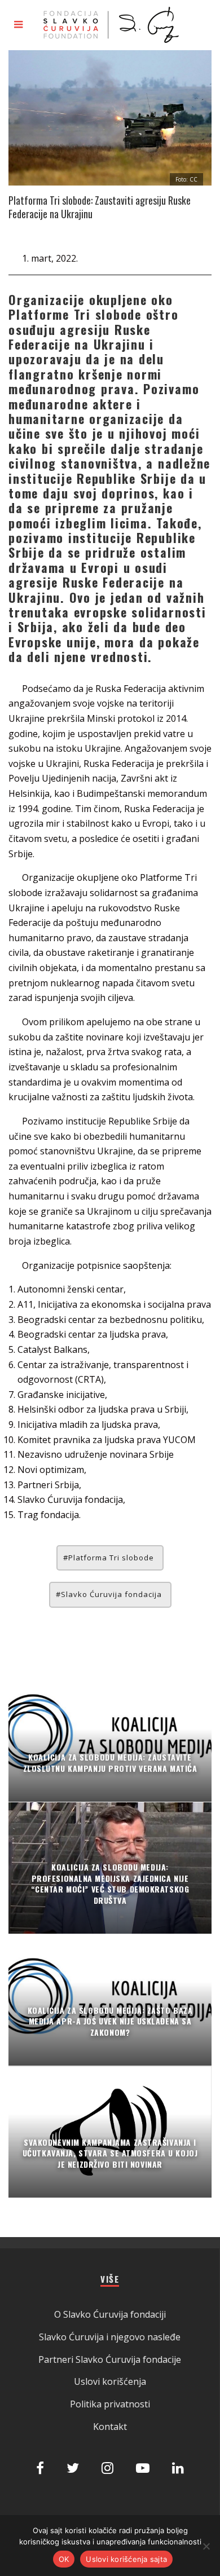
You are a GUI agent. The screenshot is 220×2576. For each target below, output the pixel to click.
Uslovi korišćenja (110, 2381)
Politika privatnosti (110, 2404)
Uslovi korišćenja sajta (126, 2559)
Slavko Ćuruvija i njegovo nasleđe (110, 2337)
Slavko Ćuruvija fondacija (111, 1594)
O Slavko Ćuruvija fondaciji (110, 2314)
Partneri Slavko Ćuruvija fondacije (110, 2359)
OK (64, 2559)
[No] (206, 2546)
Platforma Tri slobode (111, 1558)
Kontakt (110, 2427)
